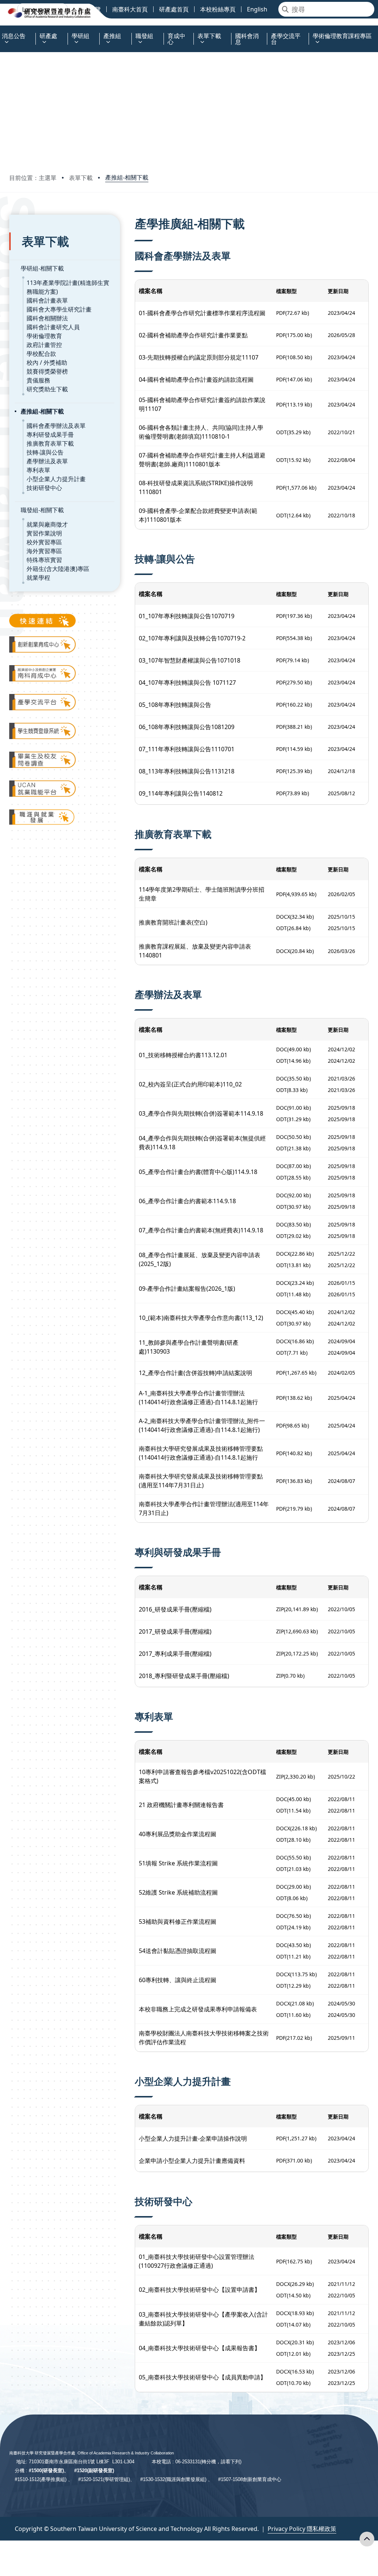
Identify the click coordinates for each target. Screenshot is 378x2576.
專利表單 (38, 470)
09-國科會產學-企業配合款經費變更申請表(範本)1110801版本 (198, 515)
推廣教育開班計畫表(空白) (173, 922)
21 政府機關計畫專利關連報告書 (181, 1805)
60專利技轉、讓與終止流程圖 (178, 1980)
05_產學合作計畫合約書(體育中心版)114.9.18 (198, 1172)
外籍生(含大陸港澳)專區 (58, 569)
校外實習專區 (44, 542)
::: (2, 32)
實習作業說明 (44, 533)
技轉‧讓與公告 (45, 452)
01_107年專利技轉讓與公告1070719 (187, 616)
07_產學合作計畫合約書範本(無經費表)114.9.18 (201, 1230)
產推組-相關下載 (127, 177)
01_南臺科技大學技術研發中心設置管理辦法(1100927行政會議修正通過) (197, 2261)
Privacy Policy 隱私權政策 (302, 2529)
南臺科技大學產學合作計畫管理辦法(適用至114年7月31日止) (204, 1508)
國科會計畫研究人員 (53, 327)
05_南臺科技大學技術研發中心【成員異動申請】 (202, 2377)
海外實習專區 (44, 551)
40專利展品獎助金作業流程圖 (178, 1834)
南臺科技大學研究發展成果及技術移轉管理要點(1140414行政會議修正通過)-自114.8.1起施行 (201, 1453)
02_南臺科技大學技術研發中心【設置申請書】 (200, 2290)
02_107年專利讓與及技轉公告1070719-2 (192, 638)
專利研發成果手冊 (50, 435)
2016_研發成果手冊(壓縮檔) (175, 1609)
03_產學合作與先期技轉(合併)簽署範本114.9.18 (201, 1113)
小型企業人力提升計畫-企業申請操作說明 (193, 2138)
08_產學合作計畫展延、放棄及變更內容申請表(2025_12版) (200, 1259)
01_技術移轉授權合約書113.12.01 (183, 1055)
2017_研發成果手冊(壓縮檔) (175, 1631)
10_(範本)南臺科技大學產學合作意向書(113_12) (201, 1318)
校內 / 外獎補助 (47, 363)
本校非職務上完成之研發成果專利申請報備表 (198, 2009)
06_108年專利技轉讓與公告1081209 (187, 727)
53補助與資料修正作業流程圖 (178, 1922)
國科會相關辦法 (47, 318)
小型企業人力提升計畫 (56, 479)
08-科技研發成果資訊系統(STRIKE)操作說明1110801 (196, 487)
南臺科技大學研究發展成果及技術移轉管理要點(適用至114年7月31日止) (201, 1481)
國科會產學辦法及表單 (56, 426)
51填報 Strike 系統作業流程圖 (178, 1863)
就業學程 (38, 578)
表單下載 (81, 178)
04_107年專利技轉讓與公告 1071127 (187, 683)
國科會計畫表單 (47, 300)
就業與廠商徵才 (47, 524)
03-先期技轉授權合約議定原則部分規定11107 (199, 357)
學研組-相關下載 (42, 268)
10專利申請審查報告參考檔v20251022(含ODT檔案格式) (202, 1776)
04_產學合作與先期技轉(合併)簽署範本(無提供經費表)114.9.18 (202, 1143)
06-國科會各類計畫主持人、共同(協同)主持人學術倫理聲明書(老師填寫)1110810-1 (201, 432)
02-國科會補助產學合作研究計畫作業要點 (193, 335)
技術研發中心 (44, 488)
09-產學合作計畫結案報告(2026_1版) (187, 1289)
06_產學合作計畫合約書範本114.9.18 (187, 1201)
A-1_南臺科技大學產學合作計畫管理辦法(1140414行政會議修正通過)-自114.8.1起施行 (198, 1398)
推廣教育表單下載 (50, 443)
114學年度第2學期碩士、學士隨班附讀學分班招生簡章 (202, 894)
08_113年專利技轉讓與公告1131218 (187, 771)
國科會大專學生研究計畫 (59, 309)
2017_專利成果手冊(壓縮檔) (175, 1654)
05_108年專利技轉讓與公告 (175, 705)
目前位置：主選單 (33, 178)
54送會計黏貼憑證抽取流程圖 (178, 1951)
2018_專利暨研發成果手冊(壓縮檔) (184, 1676)
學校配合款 (41, 354)
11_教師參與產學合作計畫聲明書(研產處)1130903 (189, 1347)
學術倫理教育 (44, 336)
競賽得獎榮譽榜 (47, 371)
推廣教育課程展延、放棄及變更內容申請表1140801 (195, 951)
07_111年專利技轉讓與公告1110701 (187, 749)
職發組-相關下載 (42, 510)
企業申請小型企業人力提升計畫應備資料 (192, 2161)
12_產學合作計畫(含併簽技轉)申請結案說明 (195, 1373)
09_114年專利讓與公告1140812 (181, 793)
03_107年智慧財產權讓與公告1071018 (190, 660)
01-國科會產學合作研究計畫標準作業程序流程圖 (202, 313)
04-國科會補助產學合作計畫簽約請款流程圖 (196, 380)
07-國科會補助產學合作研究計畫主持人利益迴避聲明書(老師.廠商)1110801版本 (202, 460)
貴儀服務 (38, 380)
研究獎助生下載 (47, 389)
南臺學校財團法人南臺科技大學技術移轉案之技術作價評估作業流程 (204, 2038)
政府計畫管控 (44, 345)
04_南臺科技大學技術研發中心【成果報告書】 (200, 2348)
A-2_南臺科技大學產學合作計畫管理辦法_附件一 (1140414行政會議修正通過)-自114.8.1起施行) (202, 1425)
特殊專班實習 (44, 560)
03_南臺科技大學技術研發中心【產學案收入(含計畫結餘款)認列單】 (203, 2319)
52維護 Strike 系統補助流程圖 (178, 1892)
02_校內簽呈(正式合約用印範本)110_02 (190, 1084)
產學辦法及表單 (47, 461)
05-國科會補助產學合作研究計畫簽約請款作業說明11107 (202, 404)
